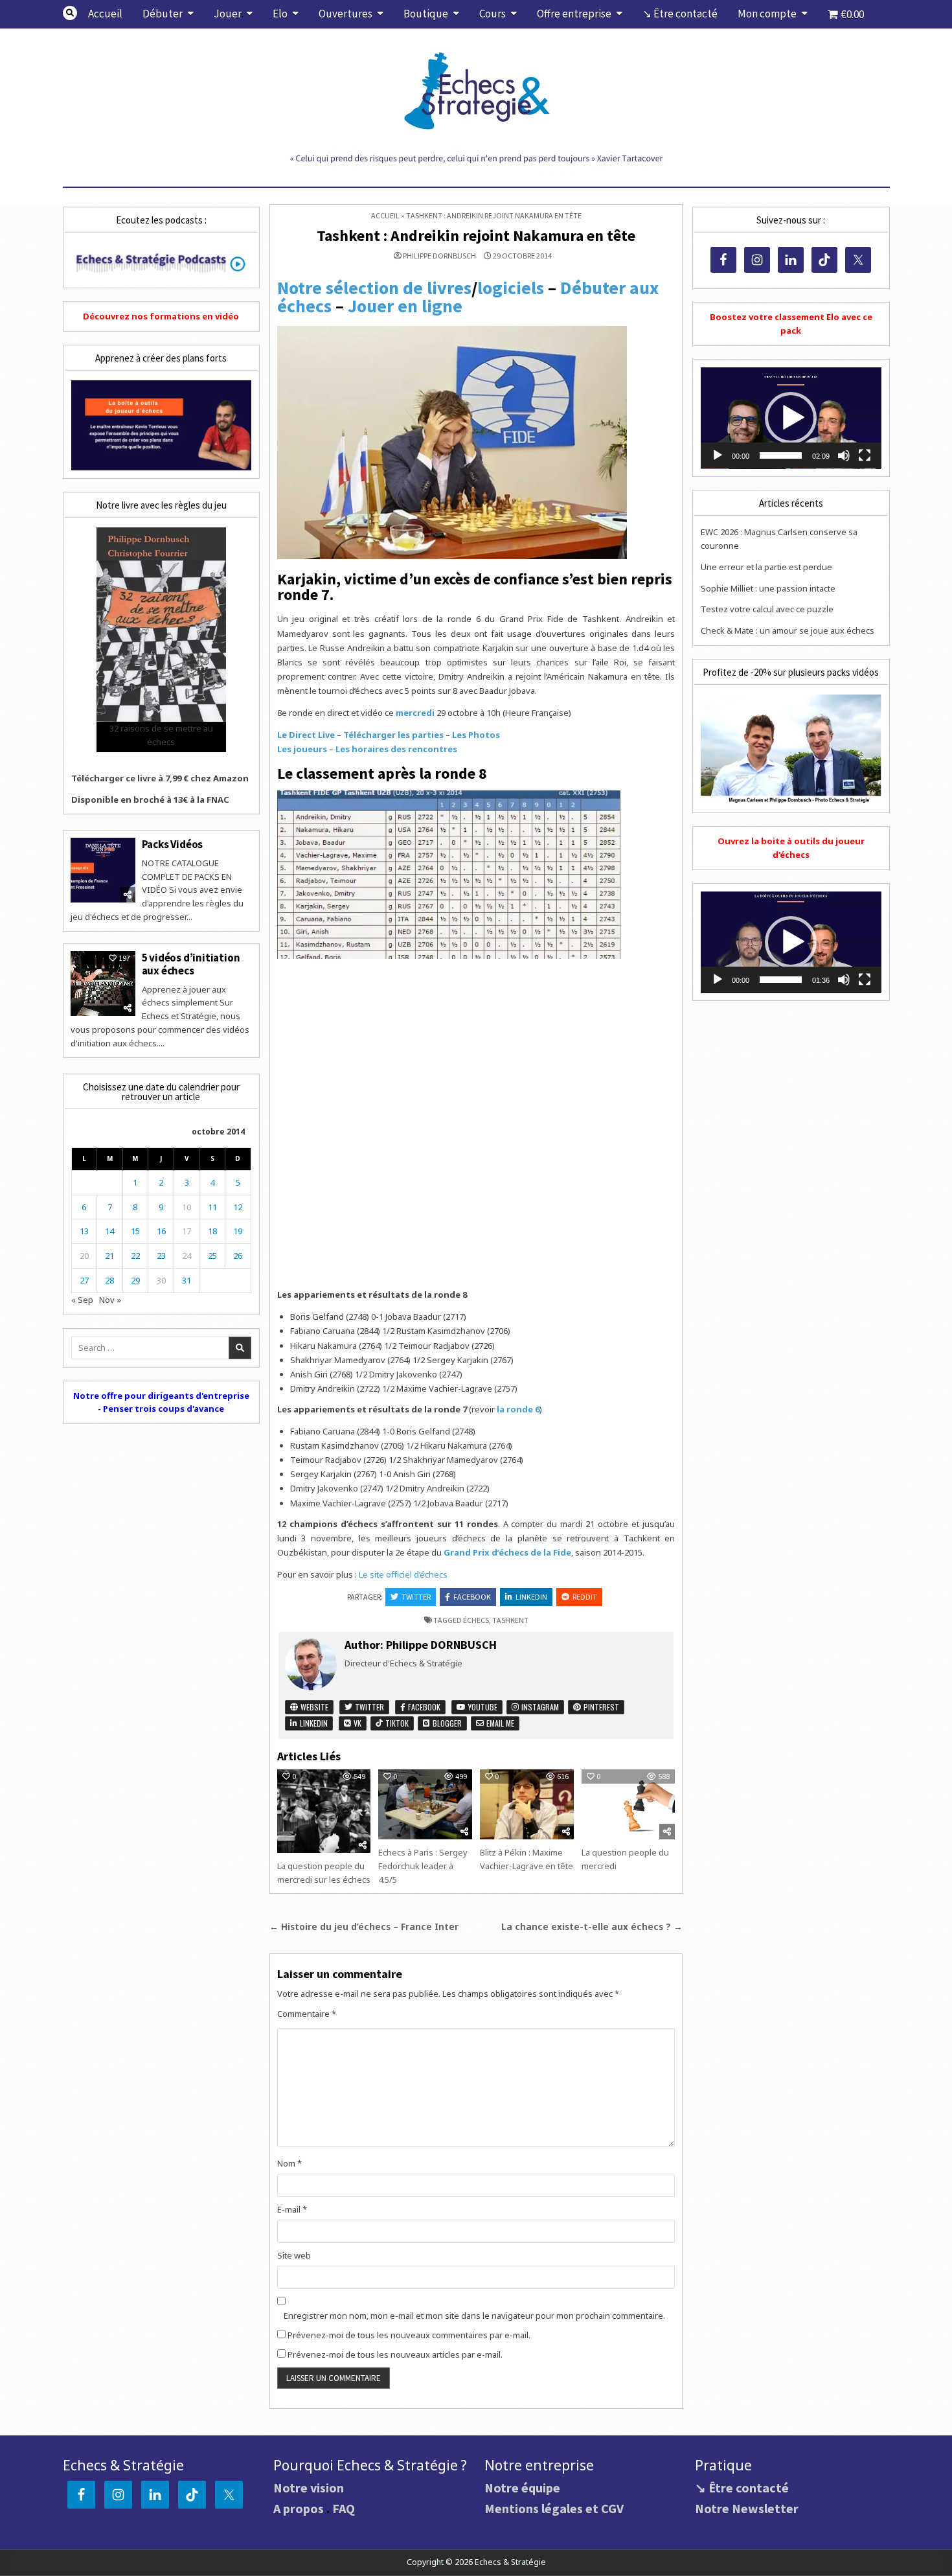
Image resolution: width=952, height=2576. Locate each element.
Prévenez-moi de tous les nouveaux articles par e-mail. (395, 2354)
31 (187, 1280)
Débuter (163, 14)
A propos (299, 2508)
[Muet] (844, 455)
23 (161, 1256)
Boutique (426, 14)
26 (238, 1256)
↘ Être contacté (680, 14)
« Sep (82, 1300)
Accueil (105, 14)
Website (313, 1707)
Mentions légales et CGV (554, 2508)
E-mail (292, 2209)
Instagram (539, 1707)
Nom (289, 2163)
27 (84, 1280)
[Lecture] (718, 455)
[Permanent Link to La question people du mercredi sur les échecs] (324, 1811)
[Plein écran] (865, 455)
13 (84, 1231)
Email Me (499, 1723)
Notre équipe (522, 2488)
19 (238, 1231)
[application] (791, 418)
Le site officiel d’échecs (403, 1574)
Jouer (228, 14)
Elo (280, 14)
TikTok (396, 1723)
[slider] (780, 455)
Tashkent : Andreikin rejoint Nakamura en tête (476, 236)
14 (109, 1231)
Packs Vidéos (173, 844)
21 (109, 1256)
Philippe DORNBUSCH (439, 256)
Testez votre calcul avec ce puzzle (767, 609)
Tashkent (510, 1620)
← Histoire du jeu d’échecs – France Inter (364, 1926)
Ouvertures (346, 14)
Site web (294, 2255)
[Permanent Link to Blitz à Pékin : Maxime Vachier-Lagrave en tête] (527, 1804)
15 (135, 1231)
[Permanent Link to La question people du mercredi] (628, 1804)
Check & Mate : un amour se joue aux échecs (788, 630)
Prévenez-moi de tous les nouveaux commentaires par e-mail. (409, 2335)
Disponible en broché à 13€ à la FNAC (150, 799)
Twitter (416, 1597)
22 (135, 1256)
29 (135, 1280)
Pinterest (600, 1707)
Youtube (482, 1707)
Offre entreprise (574, 14)
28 (109, 1280)
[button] (791, 418)
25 (212, 1256)
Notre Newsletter (747, 2508)
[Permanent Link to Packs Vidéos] (103, 870)
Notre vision (309, 2488)
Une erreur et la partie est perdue (766, 567)
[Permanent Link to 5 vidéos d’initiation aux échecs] (103, 983)
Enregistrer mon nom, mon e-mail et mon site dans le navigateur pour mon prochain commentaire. (474, 2316)
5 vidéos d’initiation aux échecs (191, 964)
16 (161, 1231)
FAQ (344, 2508)
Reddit (585, 1597)
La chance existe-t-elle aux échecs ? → (592, 1926)
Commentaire (307, 2014)
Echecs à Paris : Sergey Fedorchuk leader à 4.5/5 (423, 1866)
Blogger (446, 1723)
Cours (493, 14)
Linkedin (531, 1597)
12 (238, 1207)
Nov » (110, 1300)
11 (212, 1207)
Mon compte (767, 14)
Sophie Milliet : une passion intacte (768, 588)
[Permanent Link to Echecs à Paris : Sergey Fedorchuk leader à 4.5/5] (425, 1804)
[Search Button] (70, 13)
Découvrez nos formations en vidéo (161, 316)
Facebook (472, 1597)
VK (357, 1723)
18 (212, 1231)
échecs (476, 1620)
